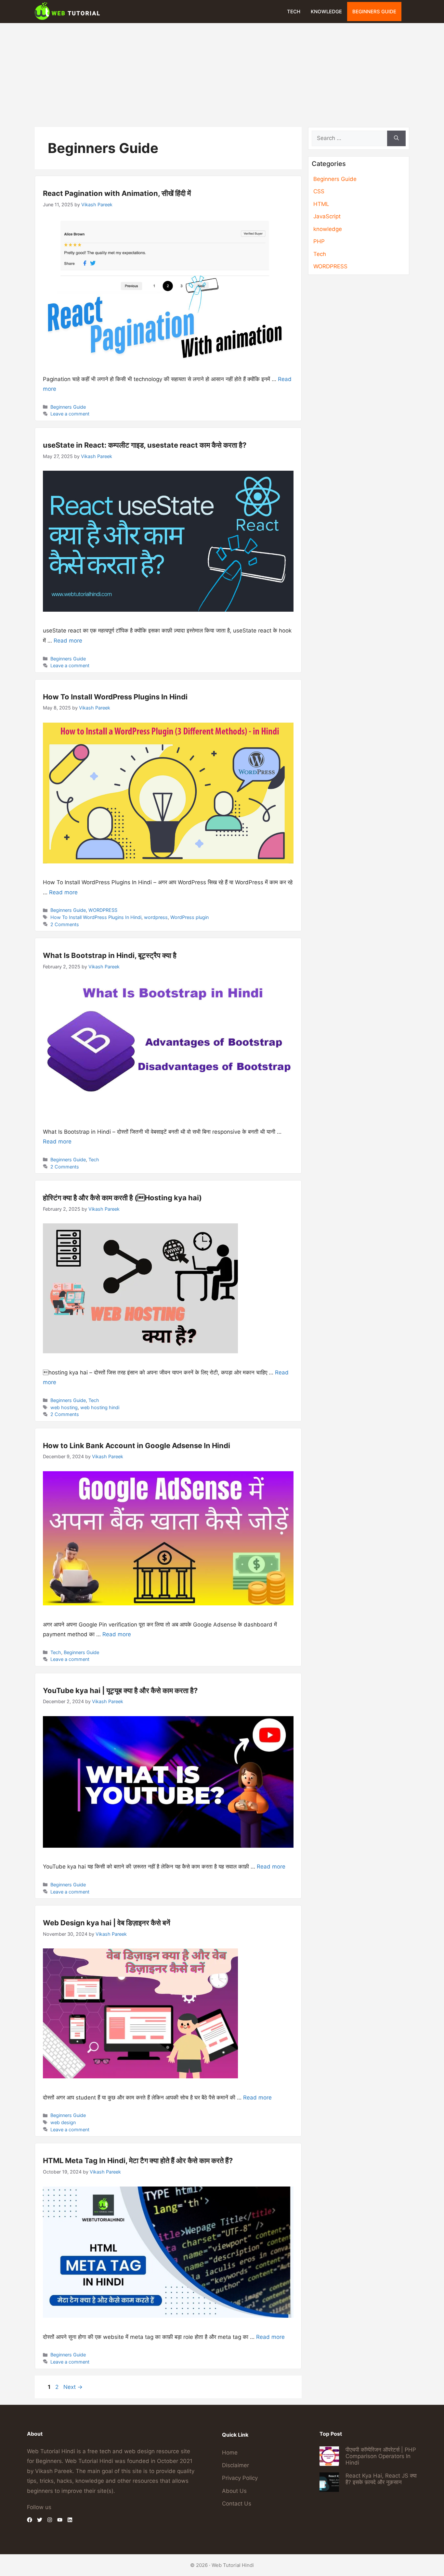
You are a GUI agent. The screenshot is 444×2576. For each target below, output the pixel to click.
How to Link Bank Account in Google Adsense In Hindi (137, 1446)
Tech (294, 12)
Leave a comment (70, 414)
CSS (319, 191)
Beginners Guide (374, 12)
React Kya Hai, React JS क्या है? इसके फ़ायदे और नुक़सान (381, 2479)
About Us (234, 2491)
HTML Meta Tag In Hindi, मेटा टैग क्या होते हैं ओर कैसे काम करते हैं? (138, 2161)
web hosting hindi (100, 1407)
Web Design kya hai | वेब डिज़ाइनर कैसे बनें (107, 1923)
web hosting (64, 1407)
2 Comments (65, 924)
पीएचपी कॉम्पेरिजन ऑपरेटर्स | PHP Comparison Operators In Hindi (381, 2456)
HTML (321, 204)
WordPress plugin (189, 917)
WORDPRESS (103, 910)
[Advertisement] (222, 72)
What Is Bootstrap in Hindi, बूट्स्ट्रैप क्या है (110, 955)
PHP (319, 241)
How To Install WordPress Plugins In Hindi (115, 697)
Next (73, 2387)
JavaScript (327, 216)
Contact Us (237, 2504)
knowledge (326, 12)
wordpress (156, 917)
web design (63, 2122)
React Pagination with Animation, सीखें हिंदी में (117, 193)
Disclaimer (235, 2465)
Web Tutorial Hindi (233, 2565)
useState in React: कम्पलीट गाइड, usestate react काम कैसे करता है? (145, 445)
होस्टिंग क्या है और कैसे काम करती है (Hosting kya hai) (122, 1198)
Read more (68, 641)
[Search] (396, 138)
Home (230, 2453)
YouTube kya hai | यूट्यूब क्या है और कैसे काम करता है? (120, 1690)
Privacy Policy (240, 2478)
